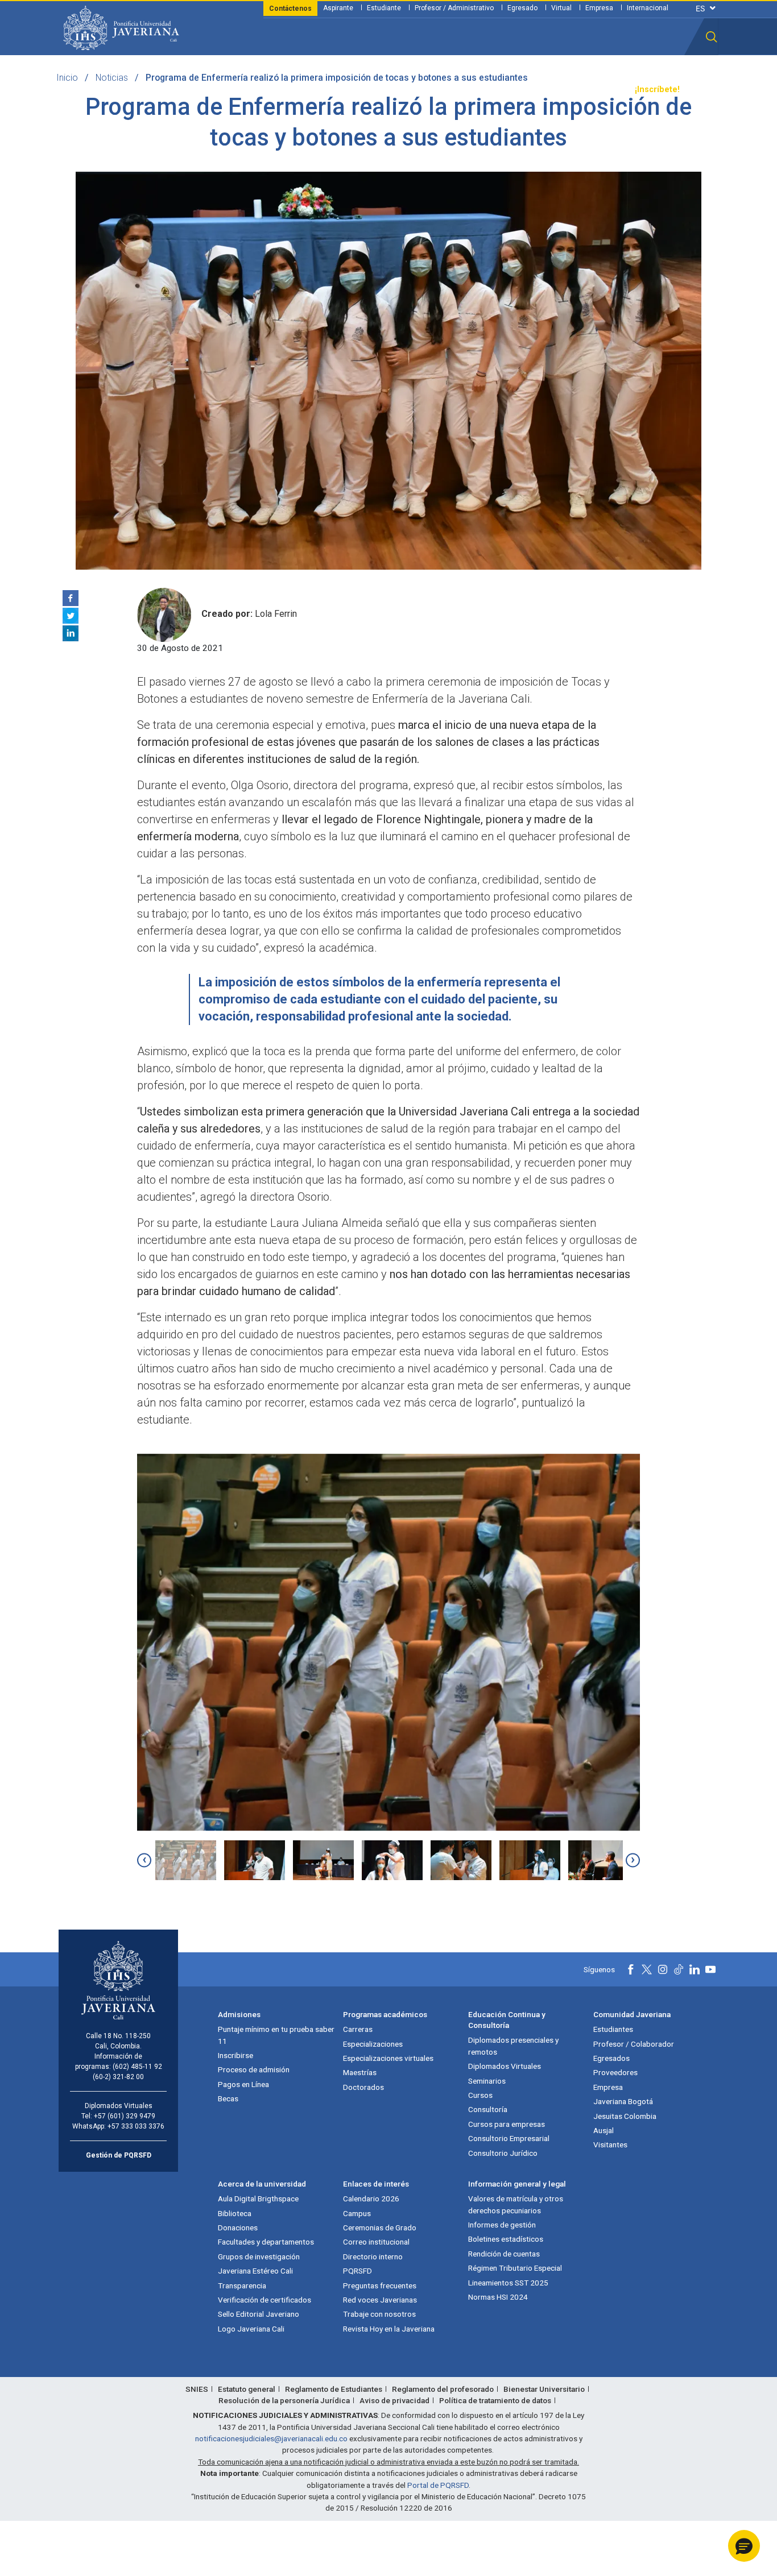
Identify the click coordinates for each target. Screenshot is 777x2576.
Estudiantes (613, 2029)
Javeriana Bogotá (623, 2101)
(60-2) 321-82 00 (118, 2077)
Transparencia (596, 90)
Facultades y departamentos (266, 2242)
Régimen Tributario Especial (515, 2268)
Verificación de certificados (264, 2300)
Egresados (611, 2058)
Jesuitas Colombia (625, 2116)
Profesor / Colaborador (634, 2044)
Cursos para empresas (507, 2124)
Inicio (67, 78)
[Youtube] (710, 1969)
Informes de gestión (502, 2225)
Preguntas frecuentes (380, 2285)
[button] (712, 37)
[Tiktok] (679, 1969)
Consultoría (488, 2109)
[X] (71, 616)
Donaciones (238, 2227)
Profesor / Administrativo (454, 8)
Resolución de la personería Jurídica (284, 2400)
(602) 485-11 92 (137, 2067)
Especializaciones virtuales (388, 2058)
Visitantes (610, 2144)
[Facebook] (71, 598)
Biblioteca (235, 2213)
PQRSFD (357, 2271)
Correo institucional (376, 2242)
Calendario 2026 (371, 2198)
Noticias (112, 78)
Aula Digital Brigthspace (258, 2198)
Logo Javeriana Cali (251, 2329)
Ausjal (604, 2130)
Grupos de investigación (259, 2256)
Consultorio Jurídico (503, 2153)
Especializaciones (373, 2044)
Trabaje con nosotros (379, 2314)
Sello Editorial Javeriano (259, 2314)
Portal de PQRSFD (438, 2485)
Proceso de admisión (254, 2069)
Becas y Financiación (274, 90)
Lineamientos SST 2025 (508, 2283)
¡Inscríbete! (657, 90)
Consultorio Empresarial (509, 2138)
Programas (201, 90)
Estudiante (384, 8)
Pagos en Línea (243, 2084)
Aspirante (338, 8)
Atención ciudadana (520, 90)
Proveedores (615, 2072)
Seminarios (487, 2081)
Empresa (599, 8)
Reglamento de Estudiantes (334, 2389)
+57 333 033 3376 (136, 2126)
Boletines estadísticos (506, 2239)
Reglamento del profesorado (443, 2389)
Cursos (480, 2095)
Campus (357, 2213)
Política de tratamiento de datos (495, 2400)
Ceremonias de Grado (380, 2227)
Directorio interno (373, 2256)
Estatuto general (247, 2389)
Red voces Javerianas (380, 2300)
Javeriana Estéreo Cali (255, 2271)
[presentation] (144, 1860)
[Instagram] (663, 1969)
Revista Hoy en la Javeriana (389, 2329)
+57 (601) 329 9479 (125, 2116)
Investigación (398, 90)
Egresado (522, 8)
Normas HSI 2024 (498, 2297)
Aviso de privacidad (394, 2400)
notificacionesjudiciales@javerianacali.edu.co (271, 2438)
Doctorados (363, 2087)
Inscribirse (235, 2055)
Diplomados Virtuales (505, 2066)
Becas (228, 2098)
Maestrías (360, 2072)
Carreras (358, 2029)
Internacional (648, 8)
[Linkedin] (71, 633)
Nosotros (453, 90)
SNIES (197, 2389)
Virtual (561, 8)
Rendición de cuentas (504, 2254)
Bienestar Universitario (544, 2389)
